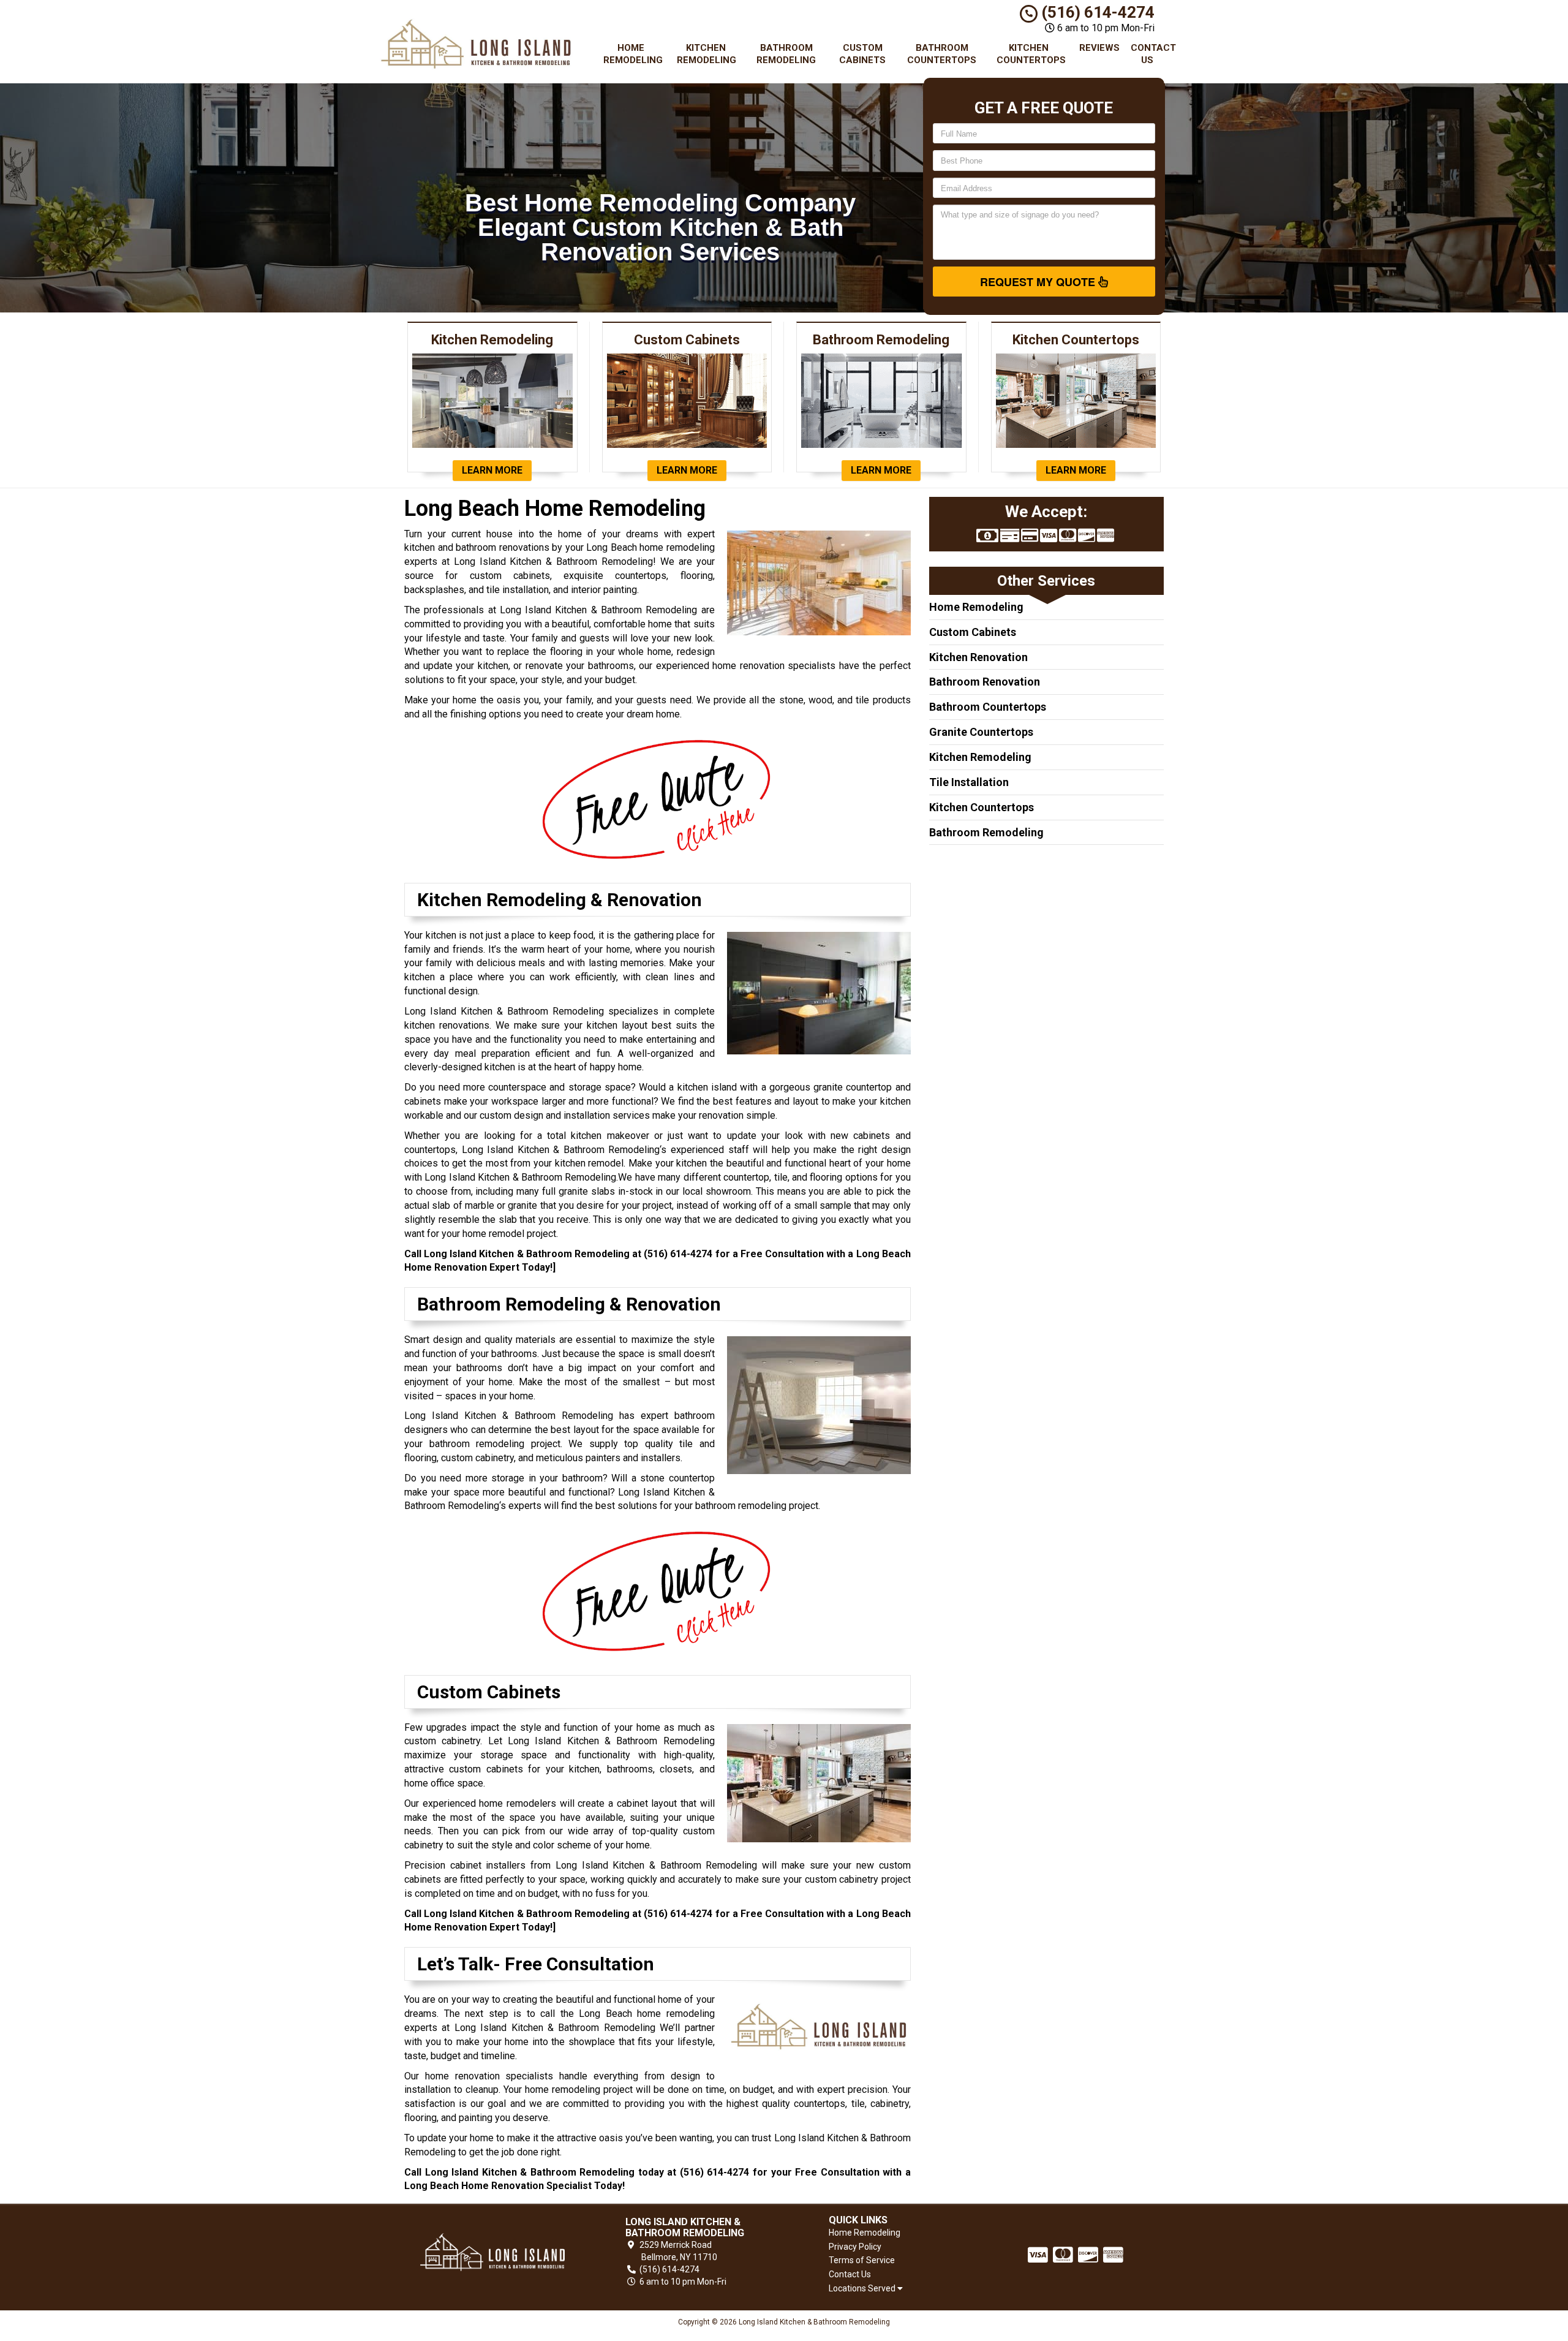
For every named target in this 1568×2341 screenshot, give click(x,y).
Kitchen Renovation (978, 657)
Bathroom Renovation (985, 682)
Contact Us (1152, 54)
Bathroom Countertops (942, 54)
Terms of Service (862, 2260)
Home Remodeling (633, 54)
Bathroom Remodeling (786, 54)
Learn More (492, 470)
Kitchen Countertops (1031, 54)
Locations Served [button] (863, 2289)
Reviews (1099, 48)
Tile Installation (969, 782)
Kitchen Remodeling (707, 54)
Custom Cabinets (862, 54)
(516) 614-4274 (1096, 12)
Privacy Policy (855, 2247)
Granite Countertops (981, 732)
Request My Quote (1039, 282)
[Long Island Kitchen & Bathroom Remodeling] (492, 2252)
